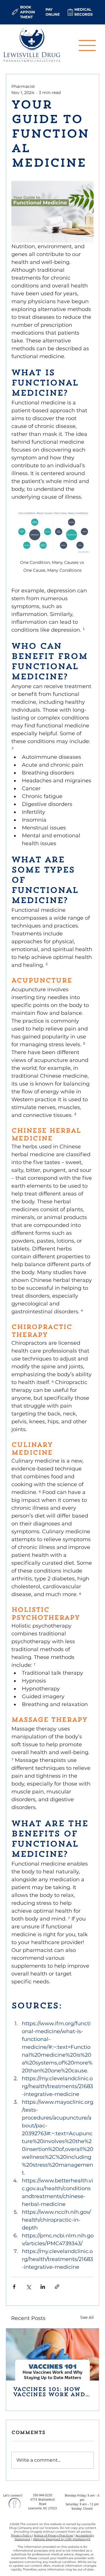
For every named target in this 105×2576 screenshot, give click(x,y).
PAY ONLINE (53, 12)
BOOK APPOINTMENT (28, 12)
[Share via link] (57, 2287)
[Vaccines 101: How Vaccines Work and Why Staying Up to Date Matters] (52, 2354)
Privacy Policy (22, 2535)
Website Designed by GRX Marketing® (62, 2539)
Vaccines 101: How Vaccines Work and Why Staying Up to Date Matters (49, 2392)
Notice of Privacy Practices (53, 2535)
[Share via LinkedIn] (43, 2287)
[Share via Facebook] (14, 2287)
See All (87, 2317)
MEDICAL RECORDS (84, 12)
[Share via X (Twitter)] (28, 2287)
